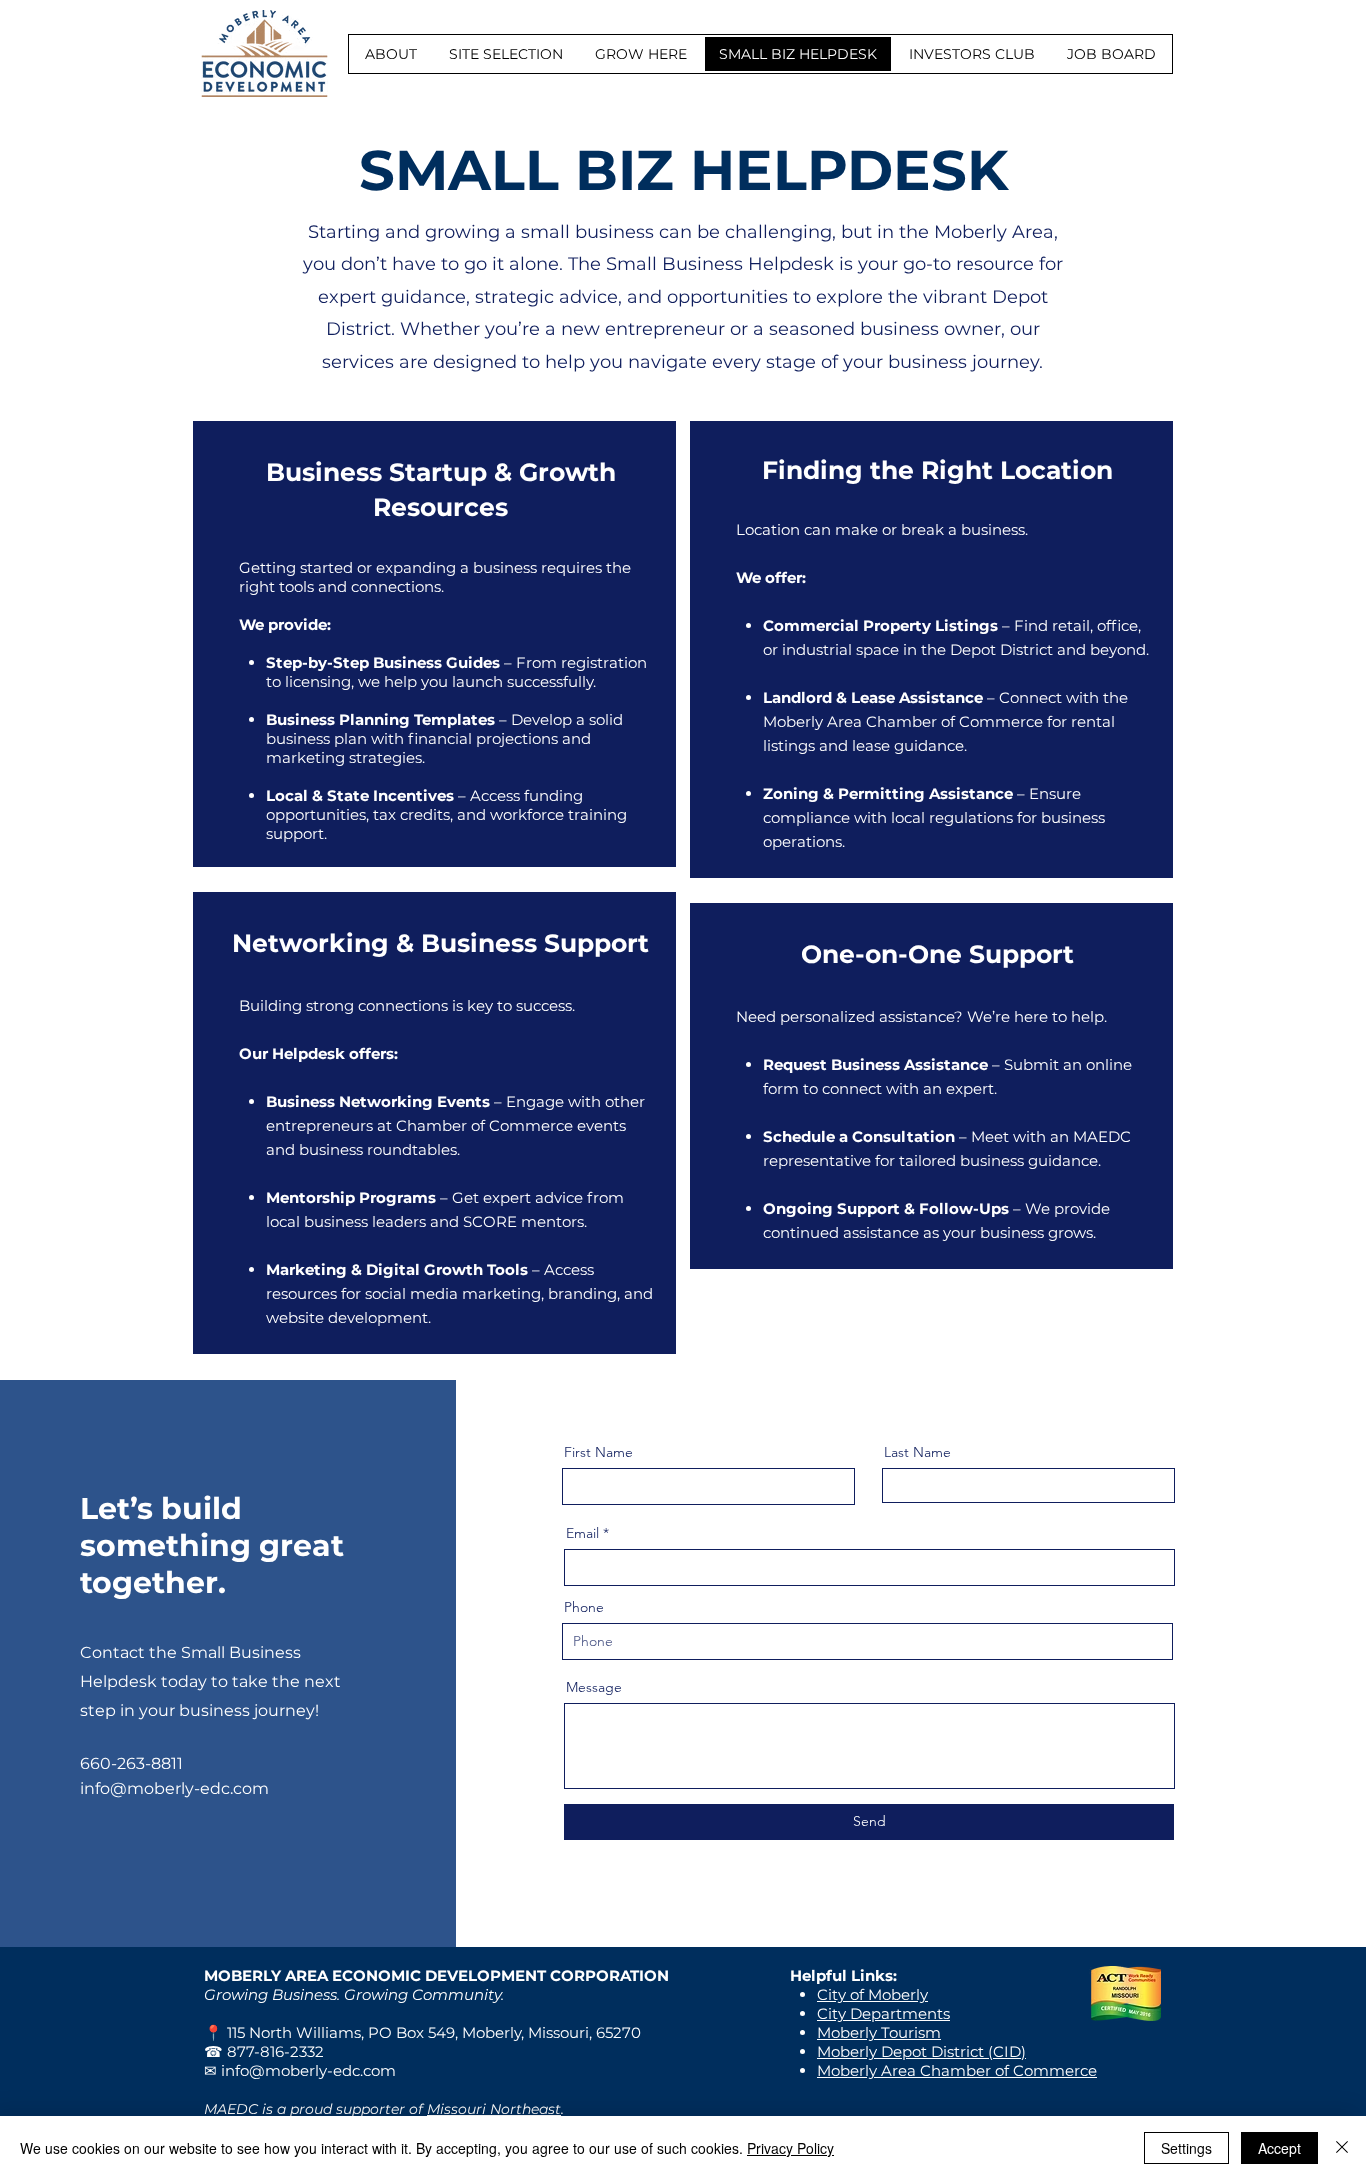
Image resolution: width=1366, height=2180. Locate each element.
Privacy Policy (790, 2148)
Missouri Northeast (494, 2109)
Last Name (917, 1452)
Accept (1279, 2148)
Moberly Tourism (879, 2032)
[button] (391, 54)
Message (594, 1687)
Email (582, 1533)
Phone (584, 1607)
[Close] (1342, 2148)
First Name (598, 1452)
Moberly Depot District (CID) (921, 2051)
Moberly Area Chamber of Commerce (957, 2070)
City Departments (883, 2013)
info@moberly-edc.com (174, 1788)
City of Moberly (872, 1994)
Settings (1186, 2148)
